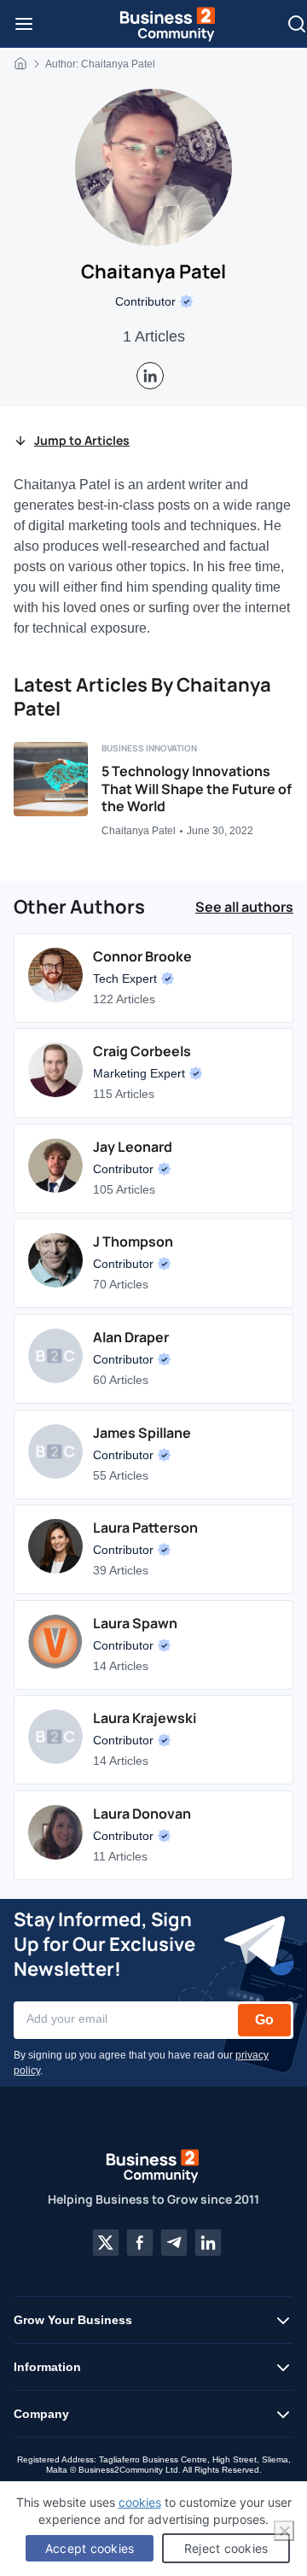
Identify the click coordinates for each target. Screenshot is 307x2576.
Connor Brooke (142, 956)
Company (41, 2414)
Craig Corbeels (142, 1051)
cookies (140, 2502)
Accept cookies (90, 2548)
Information (47, 2367)
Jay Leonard (133, 1147)
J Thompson (133, 1241)
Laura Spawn (135, 1623)
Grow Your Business (73, 2320)
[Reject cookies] (284, 2531)
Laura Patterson (145, 1527)
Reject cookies (226, 2548)
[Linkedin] (208, 2242)
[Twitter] (106, 2242)
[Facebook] (140, 2242)
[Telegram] (174, 2242)
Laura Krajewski (145, 1718)
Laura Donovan (142, 1814)
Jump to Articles (82, 440)
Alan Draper (131, 1337)
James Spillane (142, 1433)
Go (264, 2020)
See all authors (244, 907)
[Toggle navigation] (24, 24)
